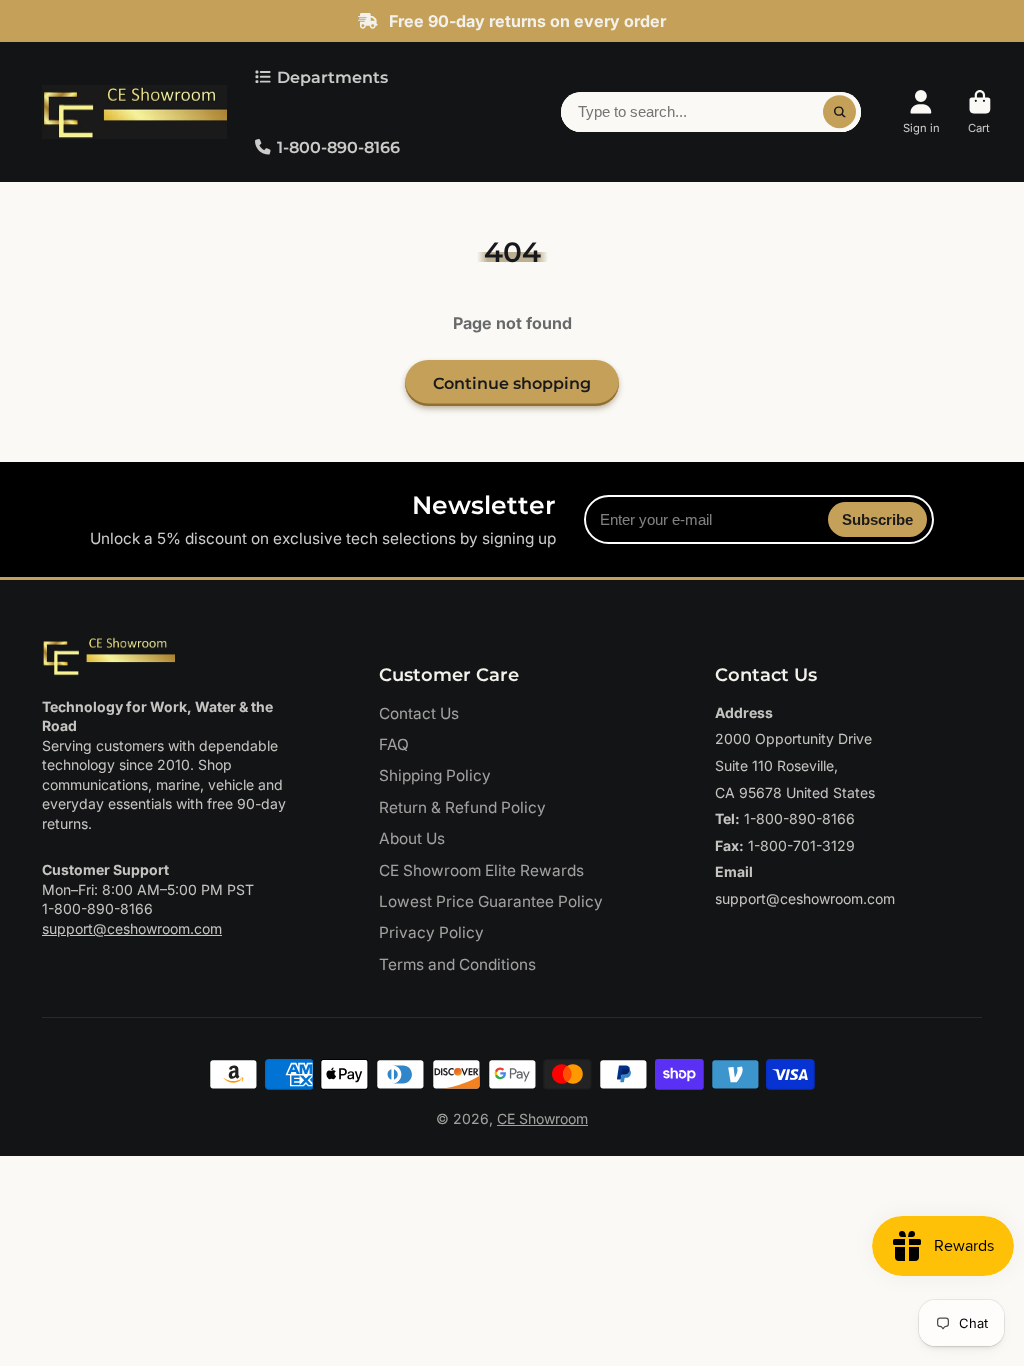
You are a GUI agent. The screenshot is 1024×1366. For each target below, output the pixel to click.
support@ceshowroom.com (132, 928)
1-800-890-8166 (338, 147)
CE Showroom (542, 1118)
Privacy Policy (431, 932)
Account (921, 111)
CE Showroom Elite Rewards (481, 870)
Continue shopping (512, 383)
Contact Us (419, 713)
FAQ (394, 744)
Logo (134, 112)
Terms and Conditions (457, 964)
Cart (980, 111)
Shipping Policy (435, 775)
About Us (412, 838)
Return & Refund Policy (462, 807)
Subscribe (877, 519)
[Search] (840, 112)
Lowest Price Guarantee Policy (491, 901)
